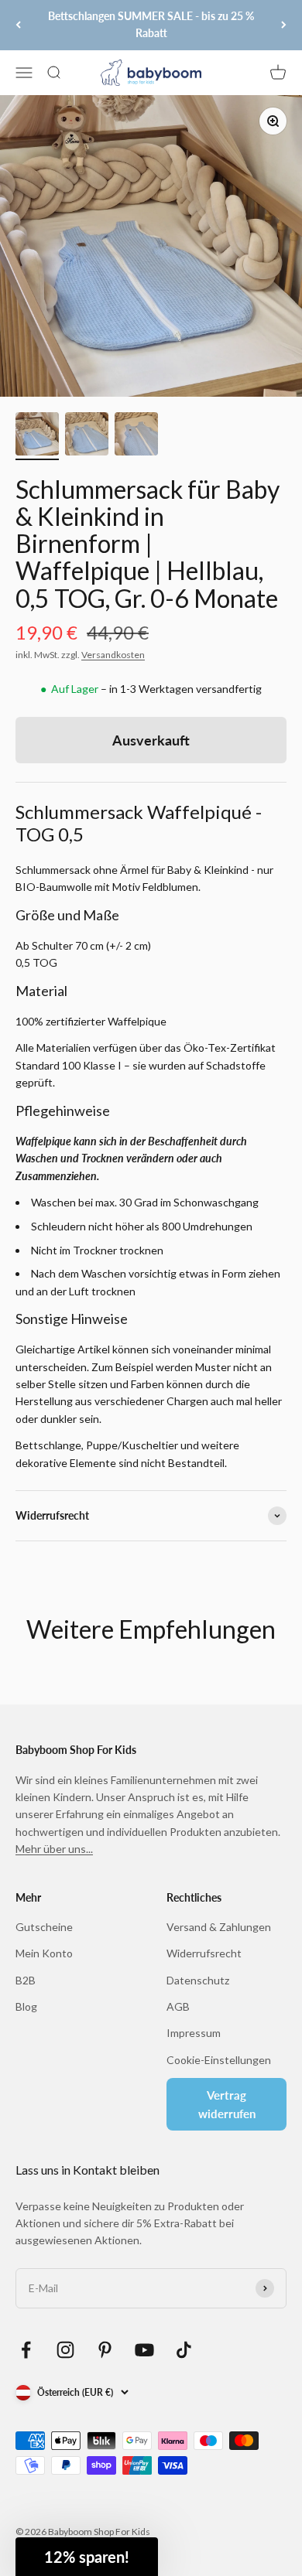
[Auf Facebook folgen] (26, 2350)
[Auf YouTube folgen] (144, 2350)
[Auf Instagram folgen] (65, 2350)
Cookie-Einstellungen (219, 2060)
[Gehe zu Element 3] (136, 436)
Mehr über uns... (54, 1849)
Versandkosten (113, 655)
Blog (26, 2006)
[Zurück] (18, 25)
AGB (178, 2006)
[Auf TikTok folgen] (184, 2350)
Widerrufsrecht (204, 1953)
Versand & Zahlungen (219, 1927)
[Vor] (284, 25)
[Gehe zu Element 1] (37, 436)
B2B (26, 1980)
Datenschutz (198, 1980)
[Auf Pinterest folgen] (105, 2350)
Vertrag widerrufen (227, 2104)
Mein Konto (44, 1953)
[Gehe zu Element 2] (87, 436)
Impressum (194, 2033)
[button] (87, 2557)
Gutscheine (44, 1927)
